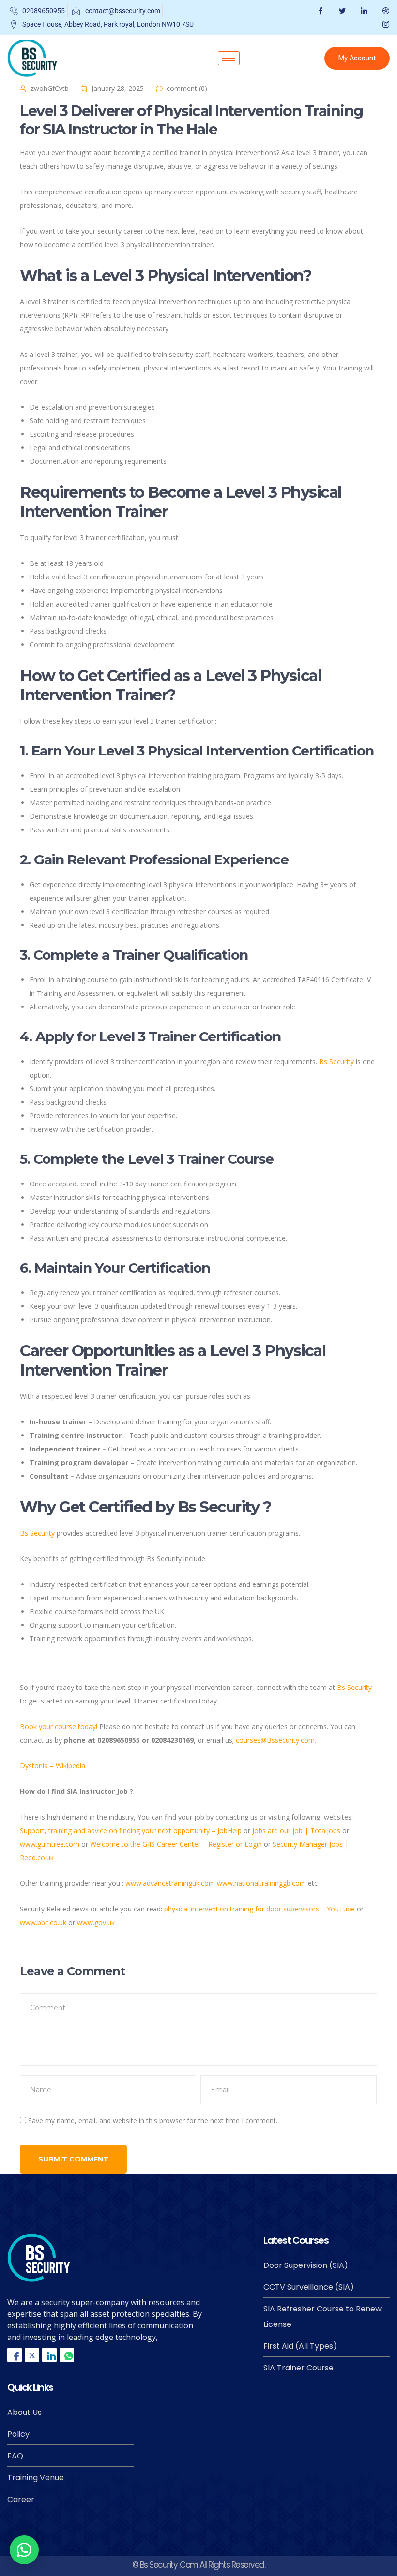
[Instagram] (385, 24)
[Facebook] (319, 11)
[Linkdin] (49, 2355)
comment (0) (187, 88)
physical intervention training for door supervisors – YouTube (260, 1909)
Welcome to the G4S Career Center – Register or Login (176, 1844)
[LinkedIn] (363, 11)
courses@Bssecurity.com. (276, 1740)
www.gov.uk (96, 1922)
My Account (357, 58)
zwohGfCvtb (50, 88)
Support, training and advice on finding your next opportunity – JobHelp (131, 1830)
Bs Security (336, 1061)
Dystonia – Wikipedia (53, 1766)
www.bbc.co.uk (43, 1922)
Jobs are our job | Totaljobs (296, 1830)
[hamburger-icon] (229, 58)
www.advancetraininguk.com (170, 1883)
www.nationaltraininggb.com (261, 1883)
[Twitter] (341, 11)
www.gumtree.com (50, 1844)
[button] (24, 2550)
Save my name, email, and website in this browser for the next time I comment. (153, 2121)
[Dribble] (385, 11)
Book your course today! (60, 1726)
